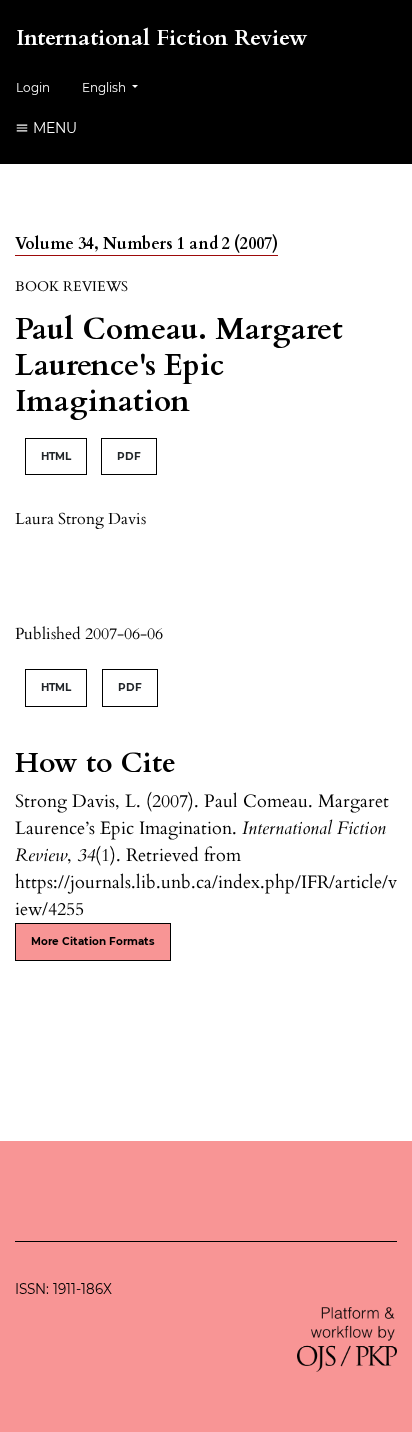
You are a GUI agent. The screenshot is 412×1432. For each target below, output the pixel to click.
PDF (129, 456)
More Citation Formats (93, 941)
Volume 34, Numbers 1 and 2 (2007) (146, 244)
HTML (56, 456)
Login (33, 87)
